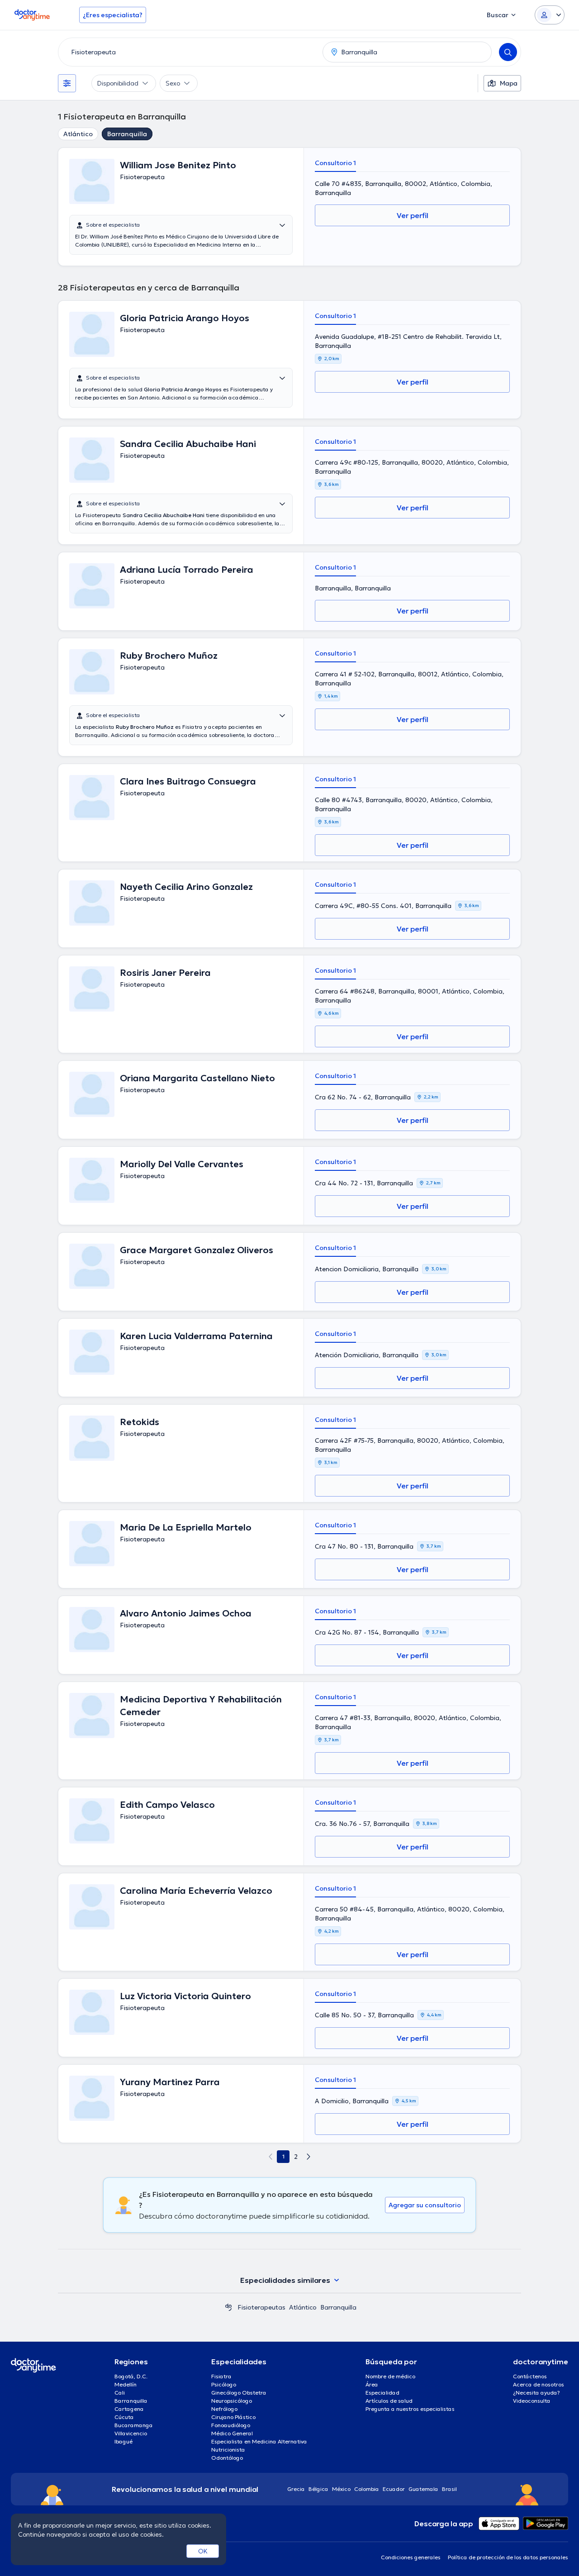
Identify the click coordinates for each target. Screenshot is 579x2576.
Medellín (126, 2384)
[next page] (308, 2157)
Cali (120, 2393)
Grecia (296, 2489)
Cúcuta (124, 2417)
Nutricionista (228, 2450)
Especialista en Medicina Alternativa (259, 2441)
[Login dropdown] (550, 15)
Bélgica (318, 2489)
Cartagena (129, 2409)
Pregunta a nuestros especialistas (410, 2409)
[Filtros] (67, 83)
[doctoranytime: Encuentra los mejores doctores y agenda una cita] (228, 2307)
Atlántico (78, 134)
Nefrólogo (224, 2409)
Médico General (232, 2433)
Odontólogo (227, 2458)
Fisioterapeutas (261, 2307)
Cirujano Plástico (233, 2417)
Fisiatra (221, 2376)
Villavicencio (131, 2433)
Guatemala (423, 2489)
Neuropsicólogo (232, 2401)
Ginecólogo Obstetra (239, 2393)
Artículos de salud (389, 2401)
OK (203, 2551)
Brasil (449, 2489)
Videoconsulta (532, 2401)
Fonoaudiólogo (231, 2425)
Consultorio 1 (335, 163)
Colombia (367, 2489)
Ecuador (394, 2489)
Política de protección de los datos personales (508, 2557)
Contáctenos (530, 2376)
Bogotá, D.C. (131, 2376)
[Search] (508, 52)
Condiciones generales (411, 2557)
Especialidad (382, 2393)
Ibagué (123, 2441)
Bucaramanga (134, 2425)
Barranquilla (127, 134)
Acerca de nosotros (539, 2384)
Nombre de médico (390, 2376)
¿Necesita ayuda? (536, 2393)
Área (372, 2384)
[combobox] (189, 52)
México (341, 2489)
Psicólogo (224, 2384)
